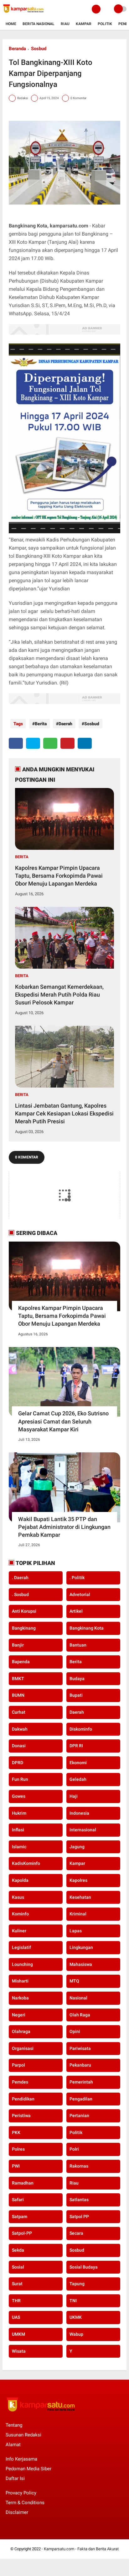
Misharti (20, 1981)
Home (11, 24)
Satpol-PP (22, 2233)
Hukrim (19, 1813)
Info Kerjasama (21, 2459)
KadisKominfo (26, 1863)
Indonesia (79, 1813)
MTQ (74, 1981)
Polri (74, 2149)
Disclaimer (17, 2512)
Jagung (77, 1847)
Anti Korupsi (24, 1611)
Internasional (83, 1830)
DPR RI (76, 1746)
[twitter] (33, 743)
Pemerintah (81, 2082)
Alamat (13, 2445)
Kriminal (78, 1914)
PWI (16, 2166)
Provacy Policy (21, 2493)
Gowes (19, 1796)
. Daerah (20, 1578)
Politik (105, 24)
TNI (73, 2301)
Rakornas (79, 2166)
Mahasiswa (81, 1964)
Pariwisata (80, 2048)
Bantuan (78, 1645)
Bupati (76, 1695)
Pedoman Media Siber (28, 2469)
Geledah (78, 1779)
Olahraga (21, 2031)
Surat (17, 2284)
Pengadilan (81, 2099)
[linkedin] (85, 743)
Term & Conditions (25, 2503)
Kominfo (20, 1914)
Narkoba (20, 1998)
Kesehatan (80, 1897)
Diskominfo (81, 1729)
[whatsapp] (50, 743)
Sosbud (39, 49)
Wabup (76, 2334)
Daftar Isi (15, 2478)
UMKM (18, 2334)
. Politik (77, 1578)
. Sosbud (20, 1594)
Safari (18, 2200)
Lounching (22, 1964)
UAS (16, 2317)
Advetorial (80, 1594)
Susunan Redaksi (23, 2435)
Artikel (76, 1611)
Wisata (19, 2351)
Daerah (65, 724)
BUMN (18, 1695)
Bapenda (21, 1662)
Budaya (77, 1679)
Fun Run (20, 1779)
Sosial (18, 2267)
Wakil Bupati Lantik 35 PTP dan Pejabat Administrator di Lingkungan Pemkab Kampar (64, 1527)
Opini (75, 2031)
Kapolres (78, 1880)
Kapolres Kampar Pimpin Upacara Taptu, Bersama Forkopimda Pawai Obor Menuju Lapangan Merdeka (59, 876)
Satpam (20, 2217)
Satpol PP (79, 2217)
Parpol (18, 2065)
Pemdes (20, 2082)
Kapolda (20, 1880)
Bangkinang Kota (87, 1628)
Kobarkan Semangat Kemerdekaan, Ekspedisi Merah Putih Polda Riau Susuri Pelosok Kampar (59, 995)
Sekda (18, 2250)
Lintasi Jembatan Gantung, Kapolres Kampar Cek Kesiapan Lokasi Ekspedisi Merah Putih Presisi (64, 1113)
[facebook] (16, 743)
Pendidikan (23, 2099)
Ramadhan (23, 2183)
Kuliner (19, 1931)
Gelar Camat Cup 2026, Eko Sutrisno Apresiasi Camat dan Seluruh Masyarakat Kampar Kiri (63, 1421)
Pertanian (79, 2116)
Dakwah (20, 1729)
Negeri (19, 2015)
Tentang (14, 2425)
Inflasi (18, 1830)
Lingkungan (81, 1947)
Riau (65, 24)
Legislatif (21, 1947)
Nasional (78, 1998)
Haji (74, 1796)
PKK (16, 2132)
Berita (41, 724)
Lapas (76, 1931)
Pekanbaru (80, 2065)
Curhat (19, 1712)
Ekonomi (78, 1763)
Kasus (18, 1897)
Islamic (19, 1847)
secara (76, 2233)
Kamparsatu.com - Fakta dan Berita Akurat (81, 2549)
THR (16, 2301)
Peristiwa (21, 2116)
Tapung (77, 2284)
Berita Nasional (39, 24)
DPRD (18, 1763)
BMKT (18, 1679)
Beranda (17, 49)
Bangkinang (24, 1628)
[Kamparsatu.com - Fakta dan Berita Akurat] (23, 14)
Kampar (84, 24)
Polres (18, 2149)
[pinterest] (67, 743)
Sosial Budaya (84, 2267)
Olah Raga (80, 2015)
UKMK (76, 2317)
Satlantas (79, 2200)
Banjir (18, 1645)
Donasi (19, 1746)
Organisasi (23, 2048)
